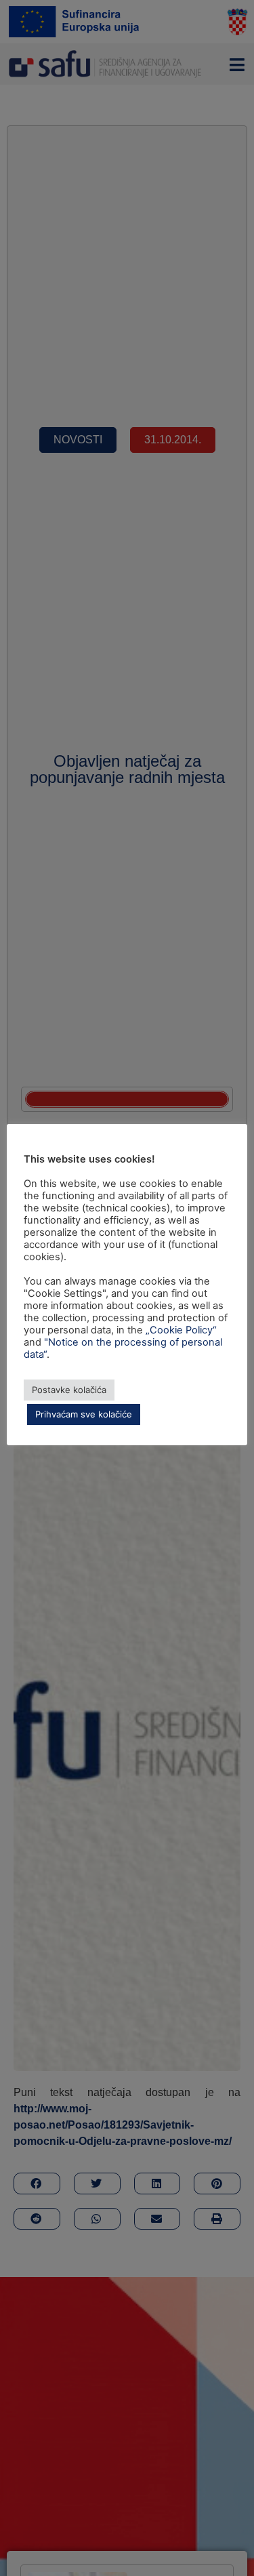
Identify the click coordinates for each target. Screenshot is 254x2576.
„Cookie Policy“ (181, 1330)
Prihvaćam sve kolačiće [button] (84, 1414)
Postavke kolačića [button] (69, 1390)
